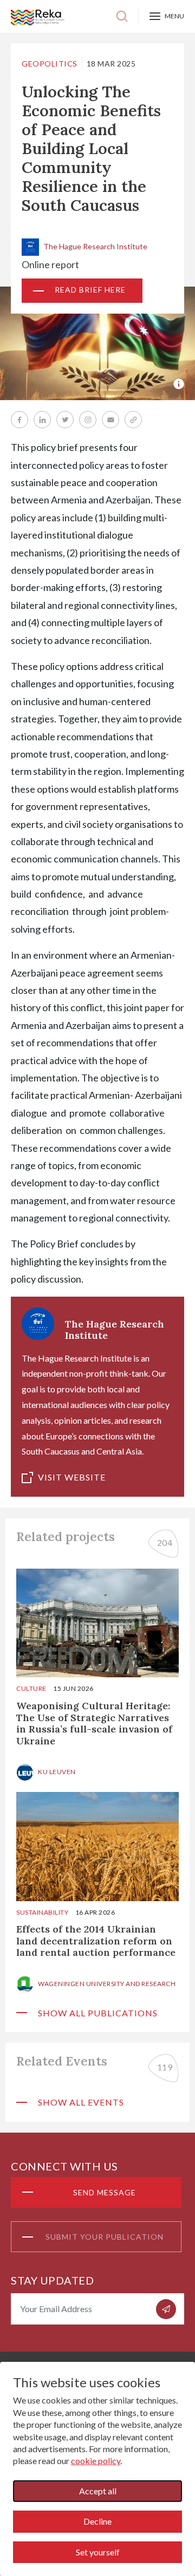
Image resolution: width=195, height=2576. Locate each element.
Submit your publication (105, 2237)
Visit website (72, 1477)
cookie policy (96, 2461)
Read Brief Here (90, 290)
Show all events (81, 2102)
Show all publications (98, 2013)
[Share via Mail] (110, 420)
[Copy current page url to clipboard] (133, 420)
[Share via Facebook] (19, 420)
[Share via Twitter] (65, 420)
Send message (105, 2192)
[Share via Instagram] (88, 420)
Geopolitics (50, 64)
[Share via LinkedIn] (42, 420)
